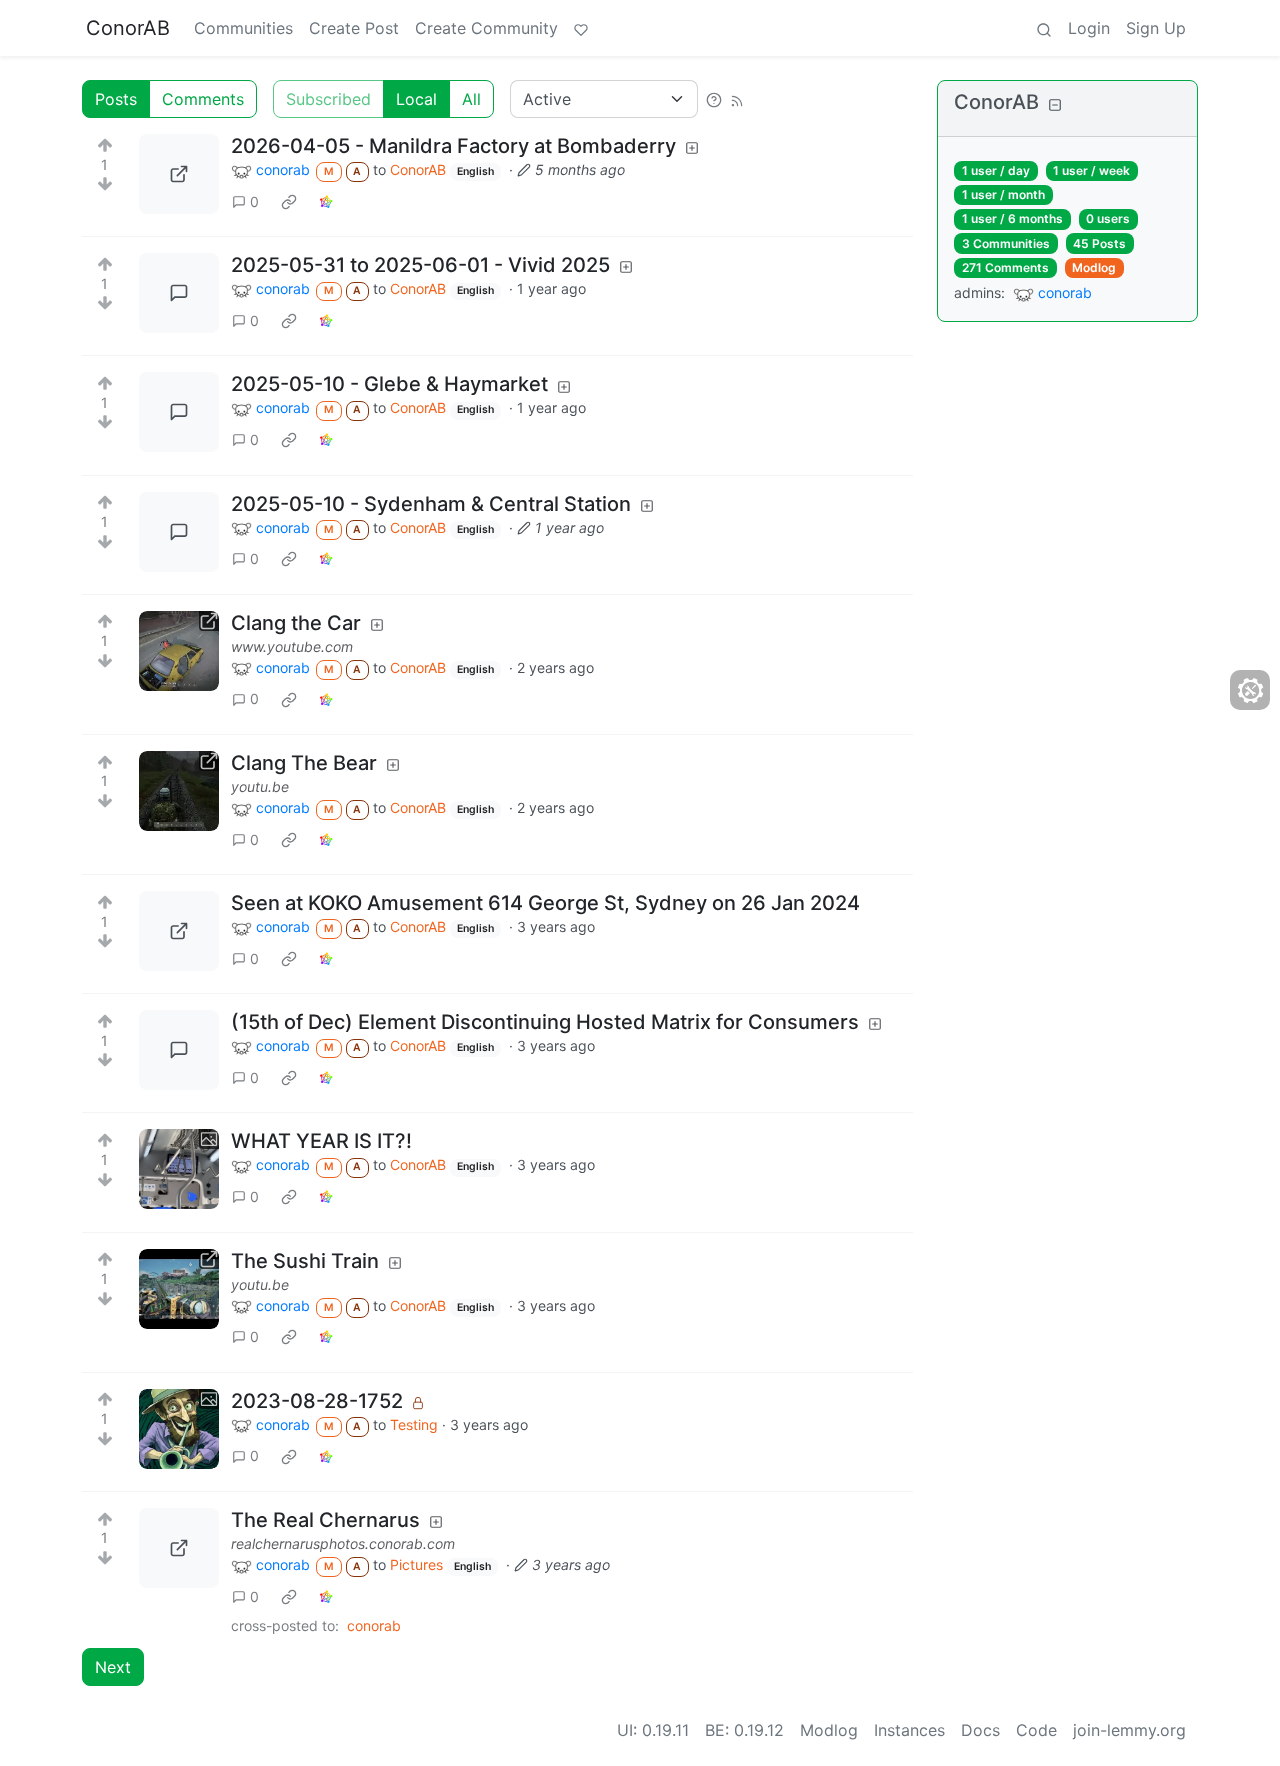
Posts (116, 99)
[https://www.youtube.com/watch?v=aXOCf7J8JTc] (179, 651)
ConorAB (128, 28)
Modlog (1094, 267)
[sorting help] (714, 99)
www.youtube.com (292, 646)
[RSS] (737, 99)
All (471, 99)
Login (1089, 28)
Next (113, 1667)
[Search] (1044, 28)
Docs (980, 1730)
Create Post (354, 28)
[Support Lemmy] (581, 28)
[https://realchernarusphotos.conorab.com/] (179, 1548)
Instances (909, 1730)
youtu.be (260, 786)
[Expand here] (179, 1169)
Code (1036, 1730)
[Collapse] (1055, 104)
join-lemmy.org (1129, 1730)
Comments (203, 99)
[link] (289, 201)
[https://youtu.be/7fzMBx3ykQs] (179, 791)
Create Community (486, 28)
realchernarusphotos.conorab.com (343, 1543)
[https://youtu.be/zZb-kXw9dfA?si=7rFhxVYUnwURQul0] (179, 1289)
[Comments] (179, 293)
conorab (374, 1625)
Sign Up (1156, 28)
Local (416, 99)
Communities (243, 28)
